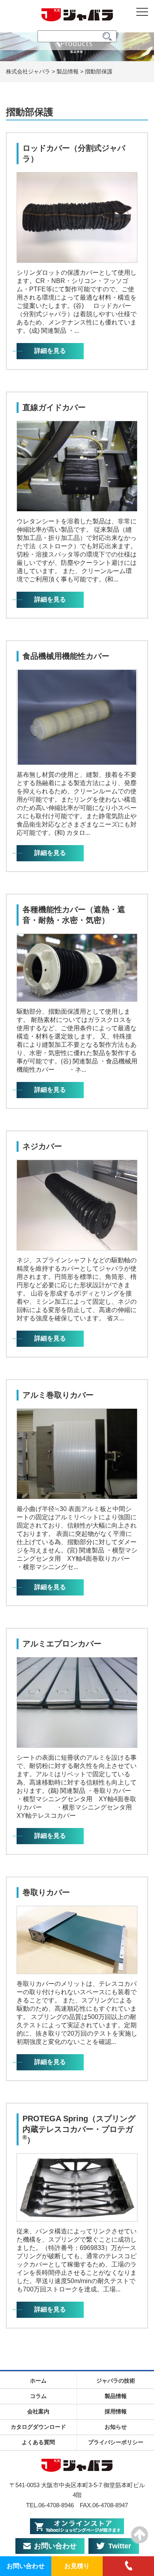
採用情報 (116, 2411)
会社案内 (38, 2411)
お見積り (77, 2566)
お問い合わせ (55, 2546)
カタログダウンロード (38, 2427)
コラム (38, 2396)
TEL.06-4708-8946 (50, 2505)
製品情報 (116, 2396)
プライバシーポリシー (116, 2442)
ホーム (38, 2381)
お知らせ (116, 2427)
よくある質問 (38, 2442)
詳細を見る (50, 351)
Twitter (120, 2546)
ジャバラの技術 (116, 2381)
